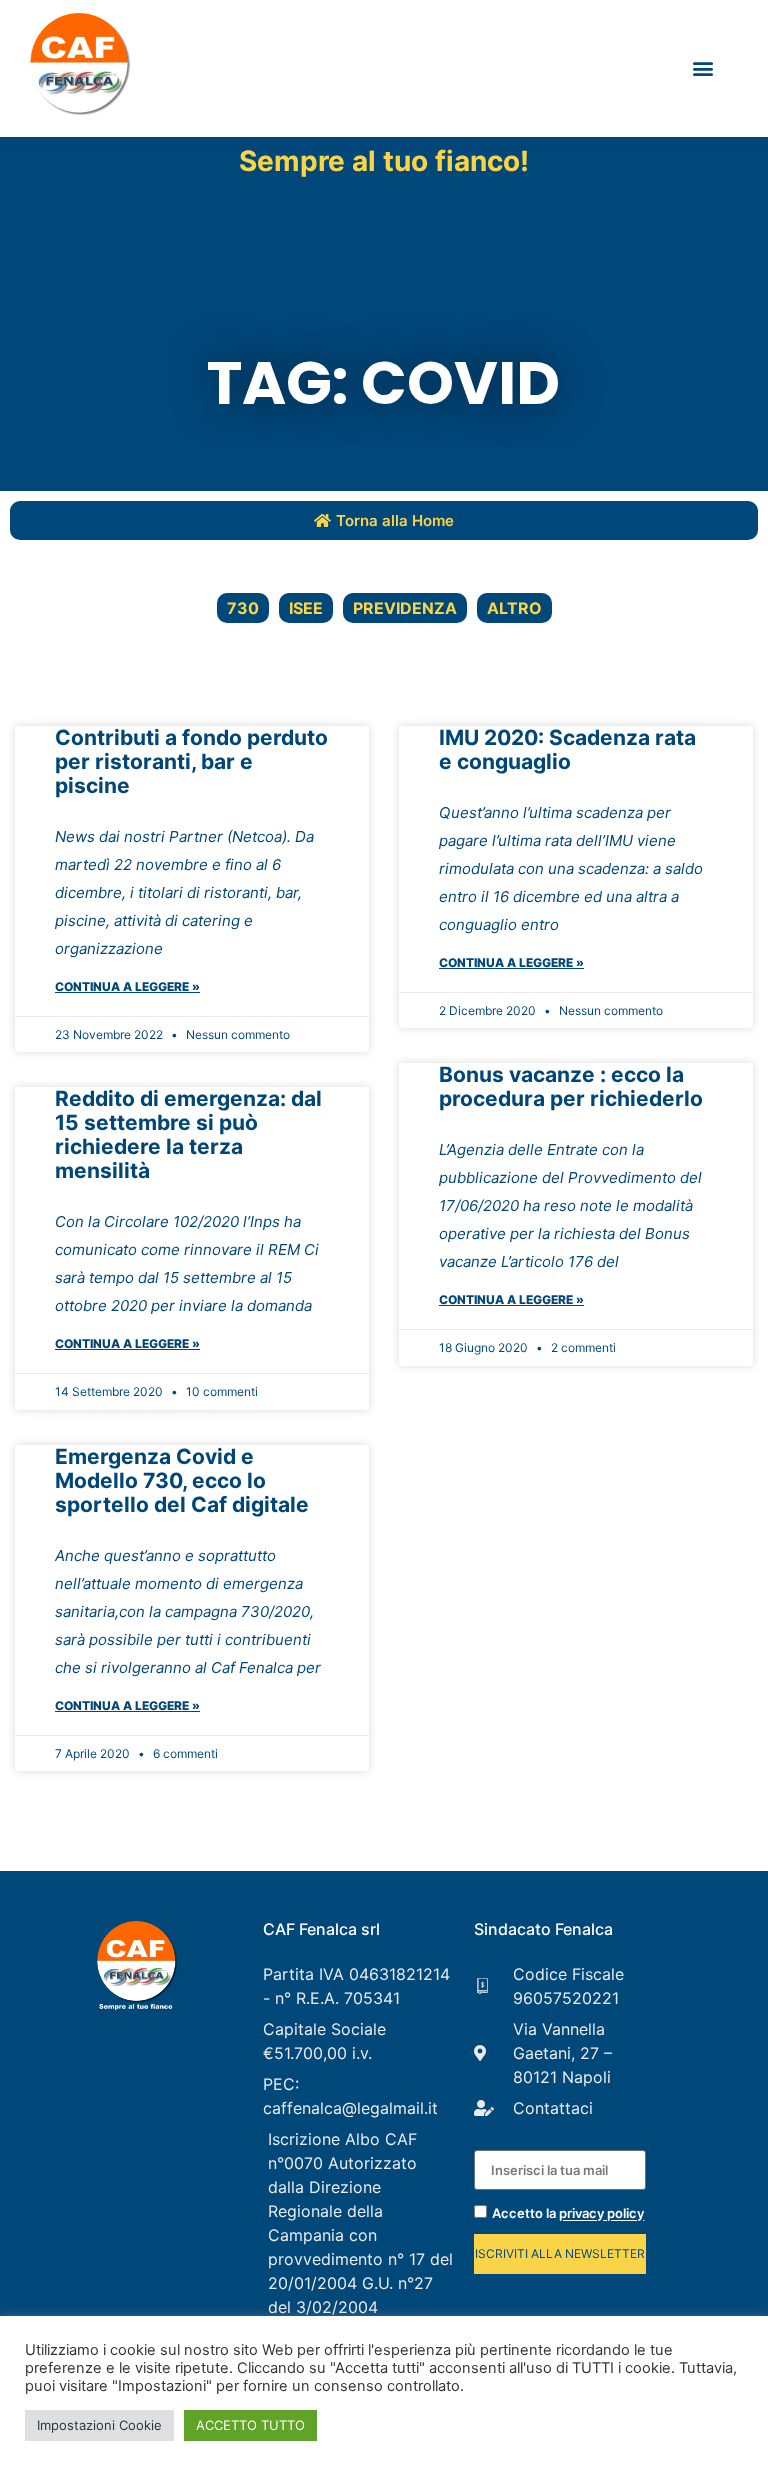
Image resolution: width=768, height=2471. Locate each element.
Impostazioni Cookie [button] (99, 2425)
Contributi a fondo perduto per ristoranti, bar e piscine (191, 761)
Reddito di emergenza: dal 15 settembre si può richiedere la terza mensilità (188, 1134)
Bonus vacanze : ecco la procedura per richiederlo (571, 1086)
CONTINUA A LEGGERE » (127, 986)
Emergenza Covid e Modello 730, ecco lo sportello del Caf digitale (182, 1480)
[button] (702, 68)
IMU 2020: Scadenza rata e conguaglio (567, 749)
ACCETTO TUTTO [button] (250, 2425)
